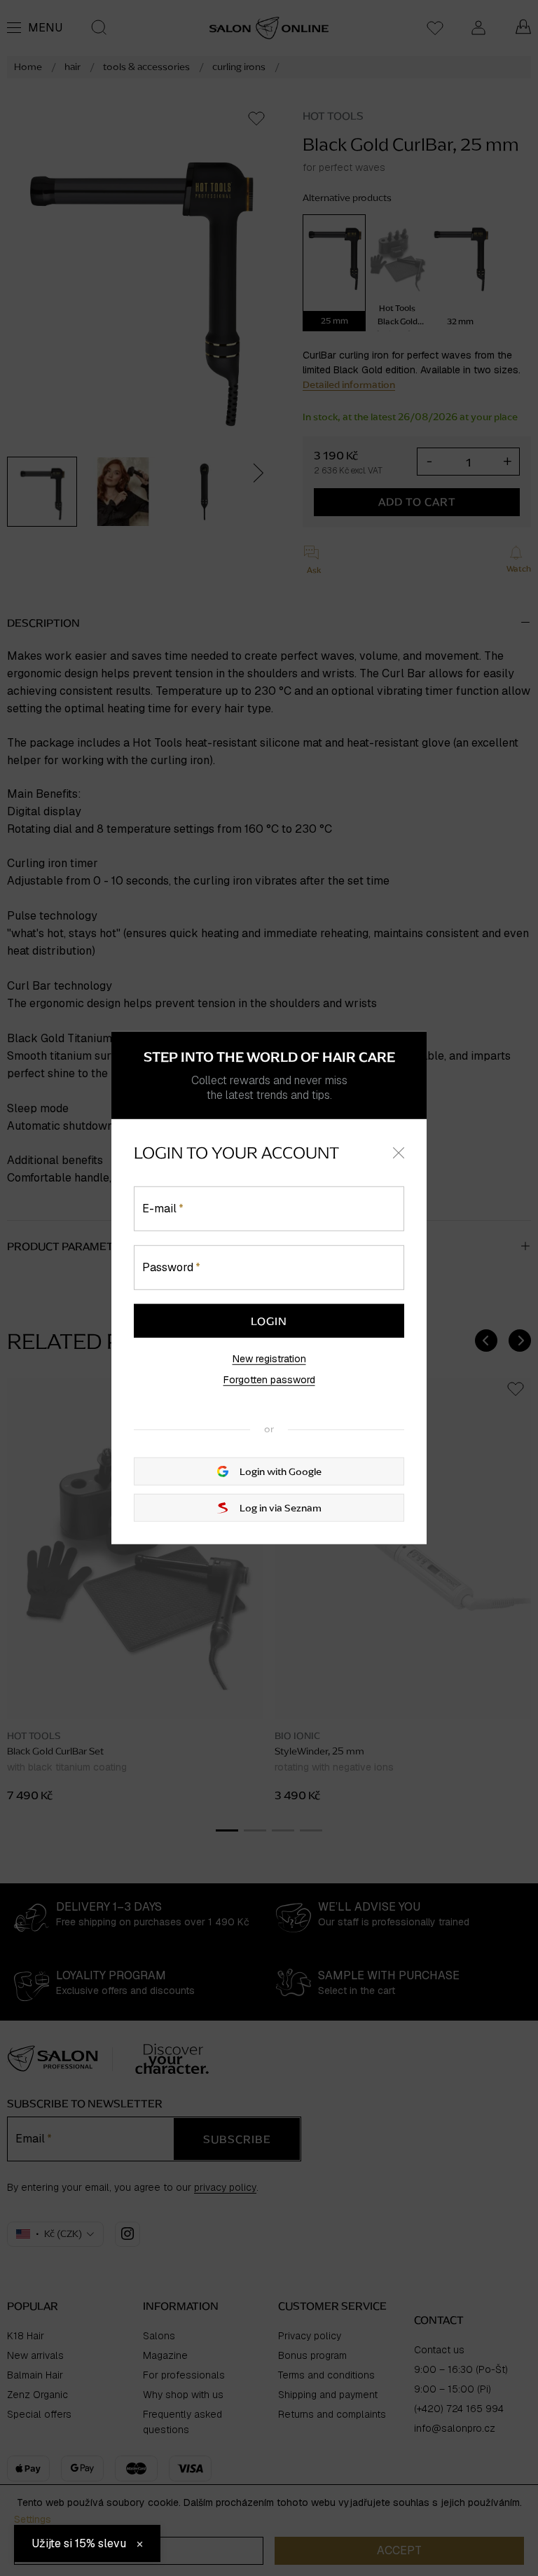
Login (269, 1321)
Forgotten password (269, 1380)
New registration (269, 1359)
